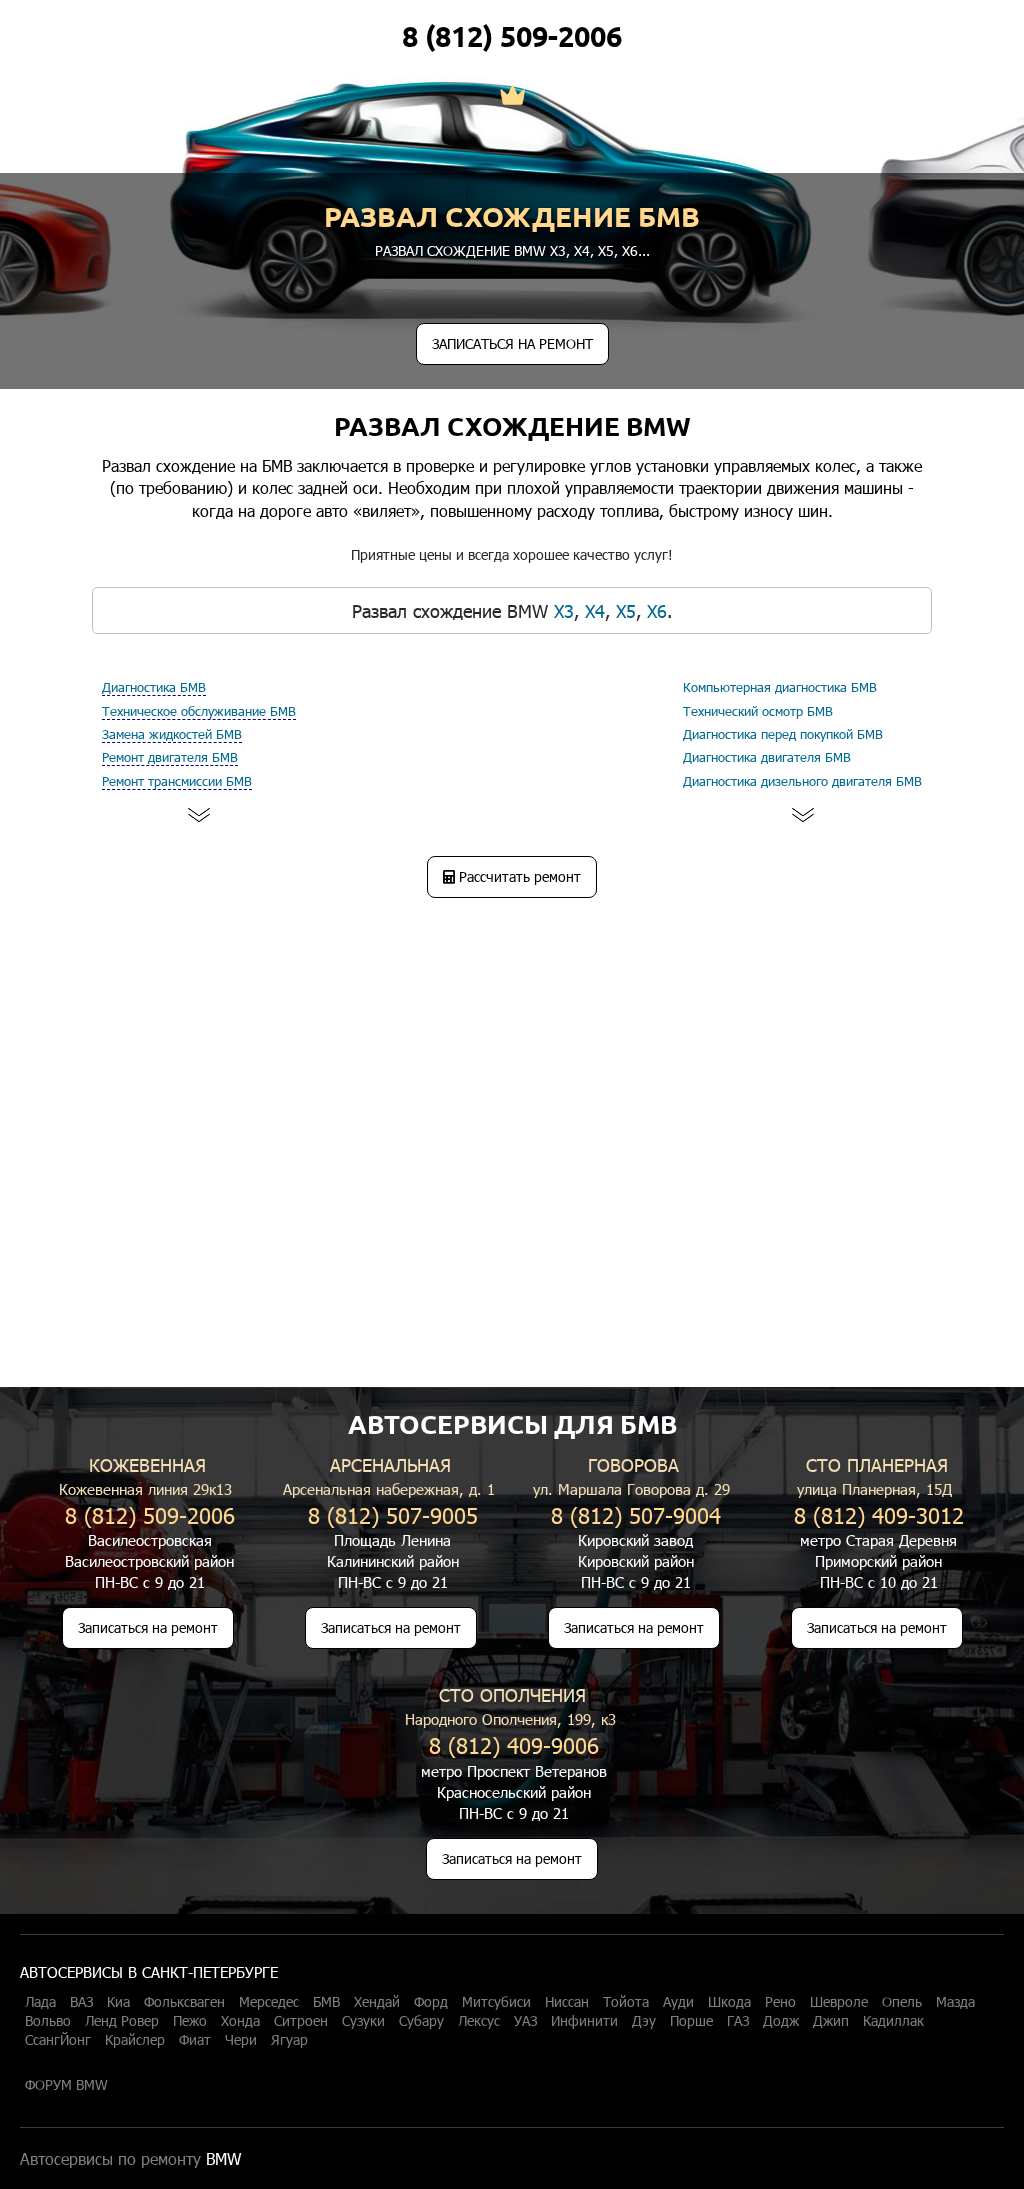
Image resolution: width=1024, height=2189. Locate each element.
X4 (582, 250)
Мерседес (269, 2002)
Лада (40, 2002)
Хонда (240, 2021)
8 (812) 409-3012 (879, 1514)
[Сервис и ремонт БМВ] (512, 97)
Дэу (644, 2021)
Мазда (955, 2002)
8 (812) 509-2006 (512, 36)
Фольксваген (184, 2002)
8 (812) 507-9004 (636, 1514)
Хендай (377, 2002)
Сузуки (363, 2021)
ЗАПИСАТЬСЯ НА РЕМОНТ (512, 343)
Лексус (479, 2021)
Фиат (195, 2040)
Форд (431, 2002)
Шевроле (839, 2002)
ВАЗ (81, 2002)
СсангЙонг (58, 2040)
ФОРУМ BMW (66, 2085)
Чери (241, 2040)
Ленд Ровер (122, 2021)
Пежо (190, 2021)
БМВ (326, 2002)
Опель (902, 2002)
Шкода (729, 2002)
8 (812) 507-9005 (393, 1514)
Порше (691, 2021)
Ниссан (567, 2002)
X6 (630, 250)
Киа (118, 2002)
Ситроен (301, 2021)
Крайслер (135, 2040)
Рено (780, 2002)
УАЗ (525, 2021)
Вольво (48, 2021)
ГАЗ (738, 2021)
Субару (421, 2021)
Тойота (626, 2002)
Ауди (678, 2002)
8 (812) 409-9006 (514, 1744)
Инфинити (584, 2021)
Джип (831, 2021)
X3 (558, 250)
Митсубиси (496, 2002)
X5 (606, 250)
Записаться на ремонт (148, 1627)
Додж (781, 2021)
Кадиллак (893, 2021)
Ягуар (289, 2040)
